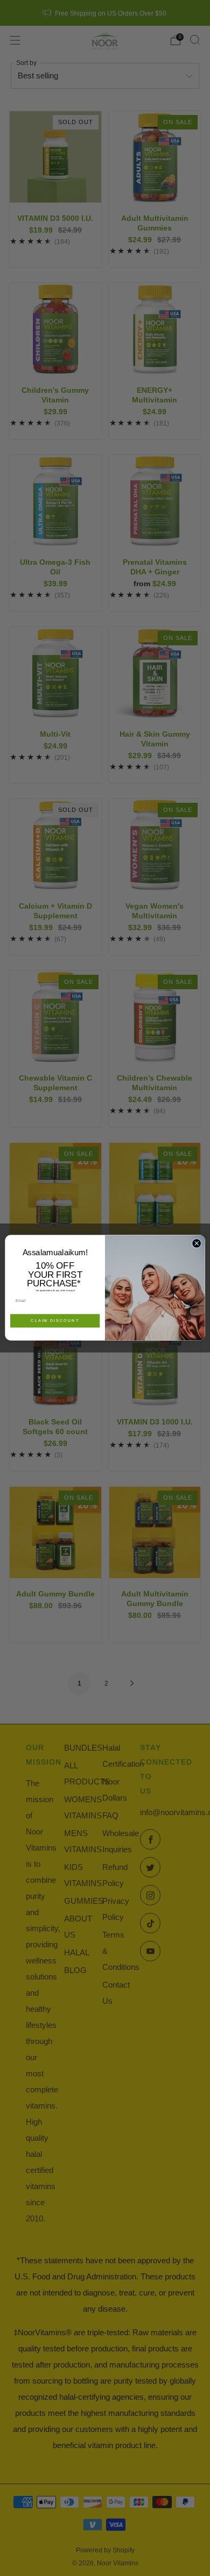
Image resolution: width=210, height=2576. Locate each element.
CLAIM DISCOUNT (55, 1321)
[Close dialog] (197, 1243)
